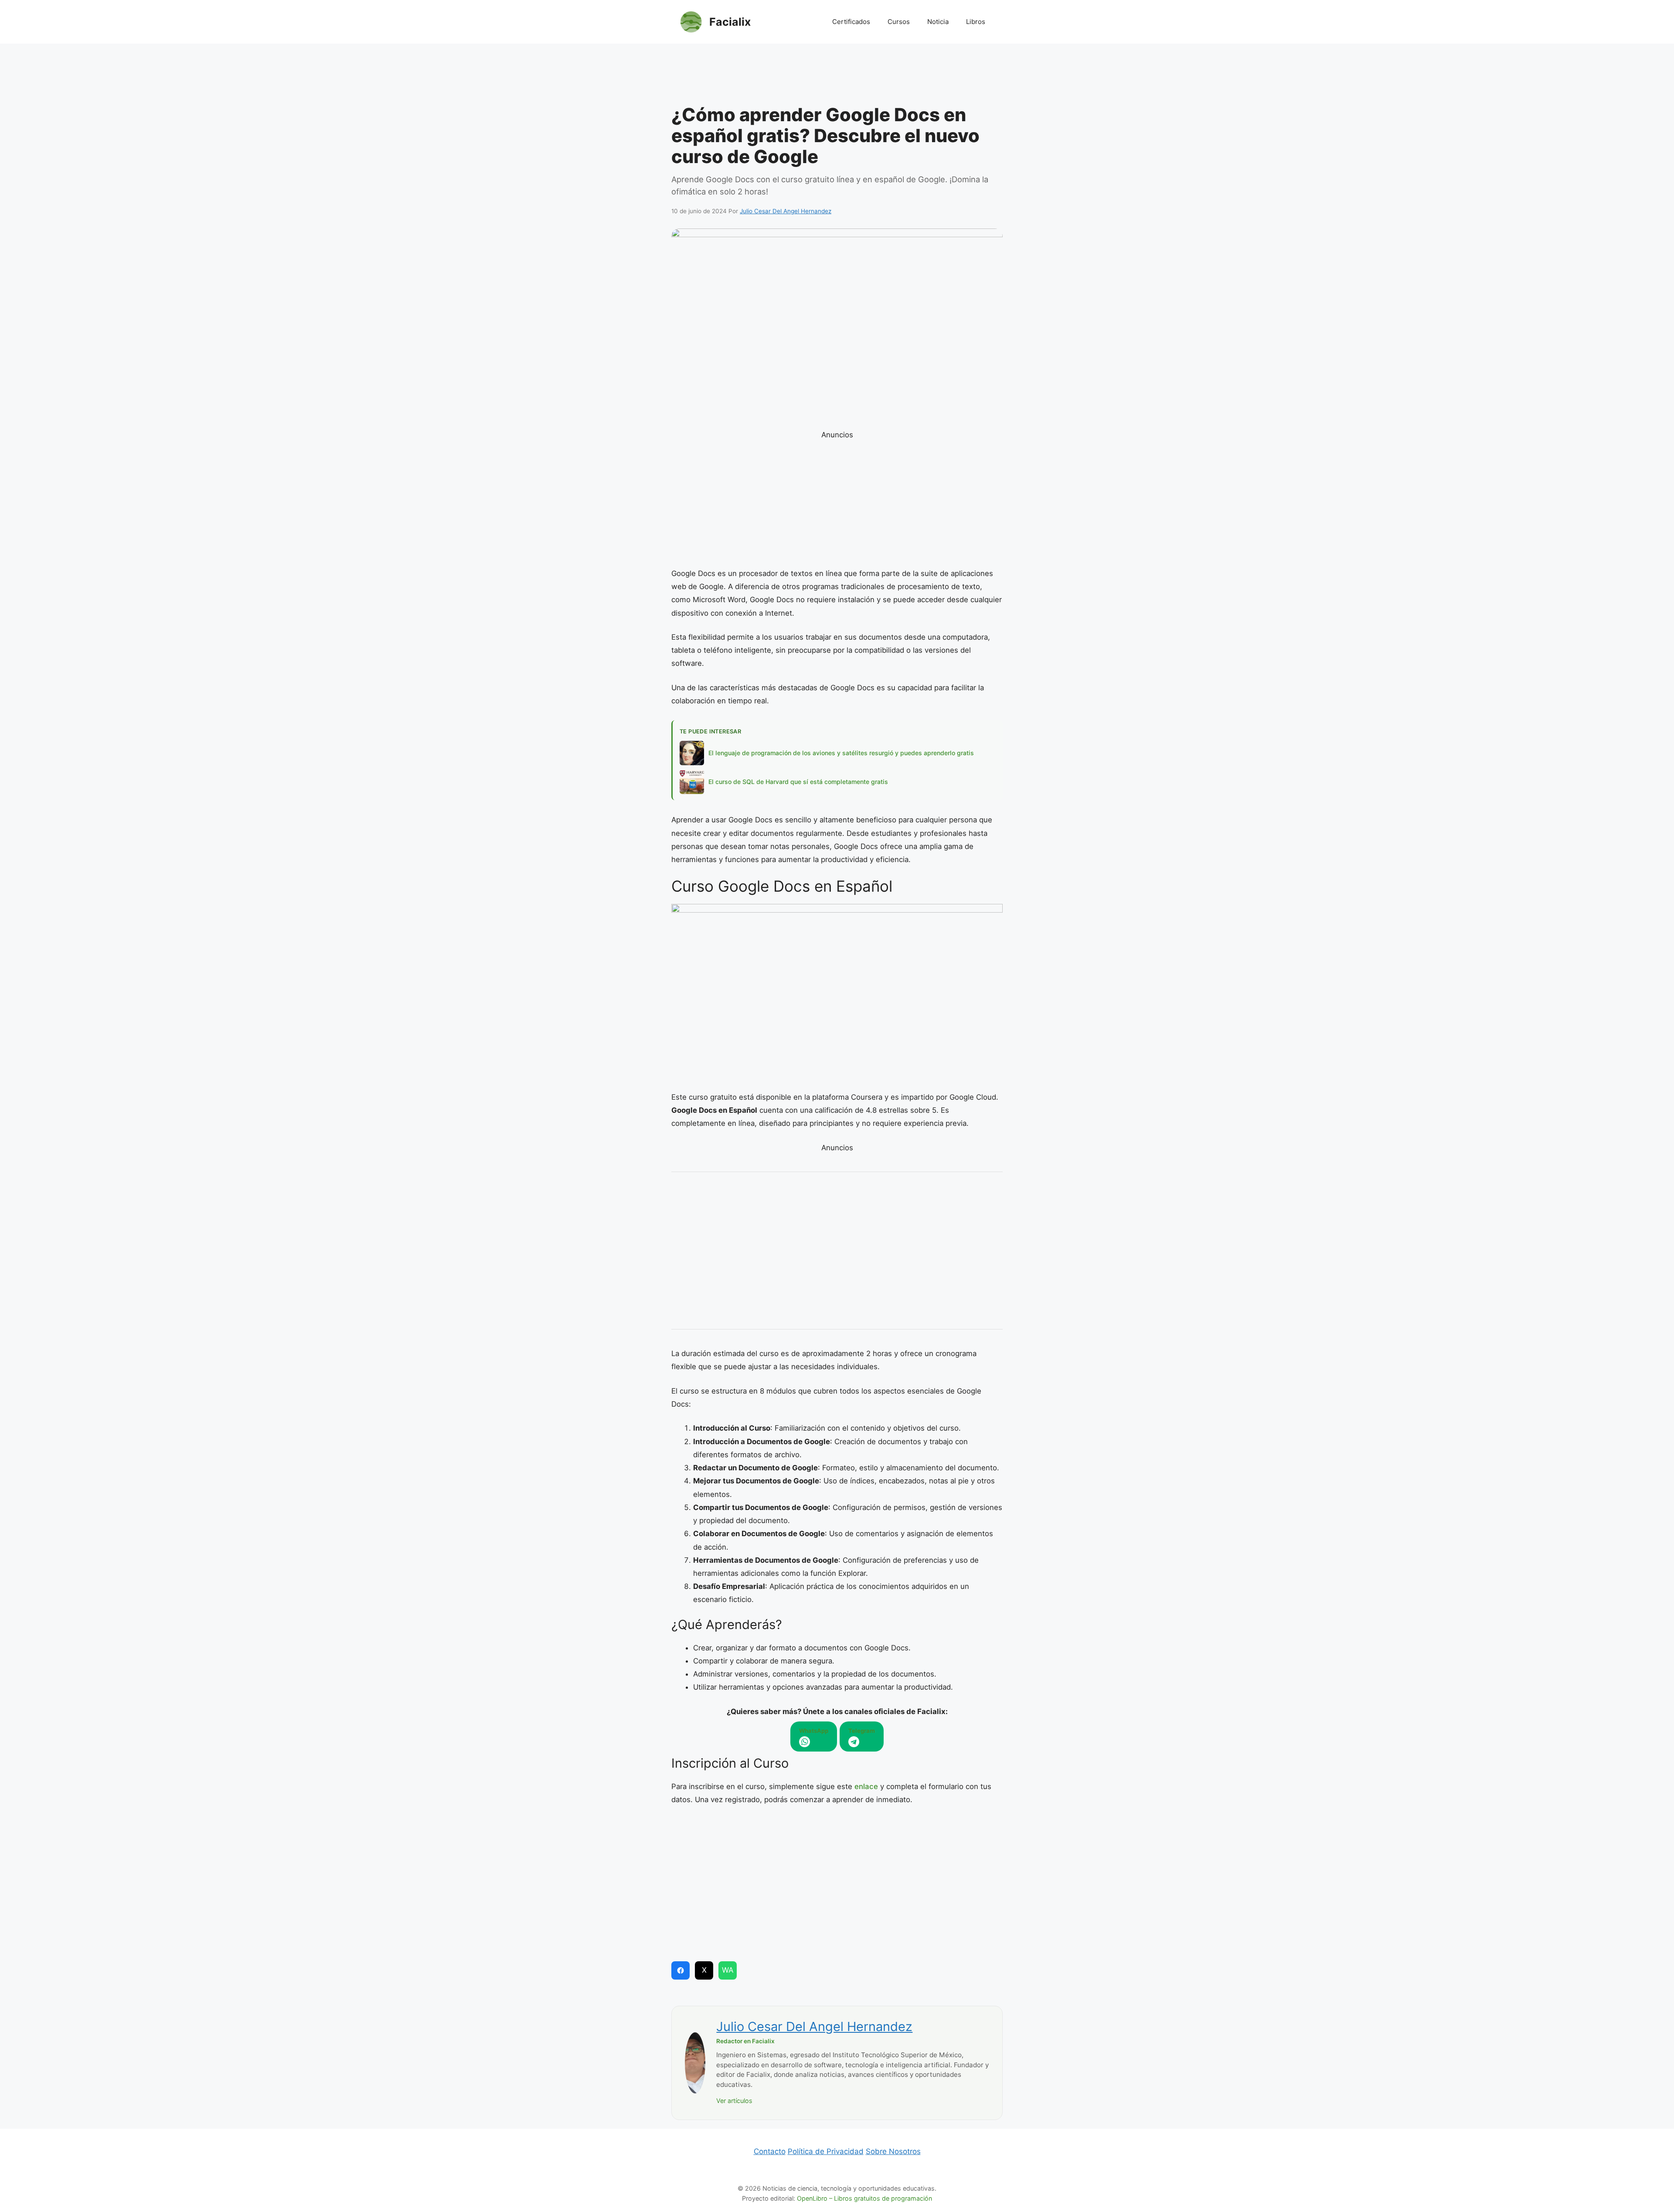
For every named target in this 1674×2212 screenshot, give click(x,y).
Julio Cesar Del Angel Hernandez (814, 2026)
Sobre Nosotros (893, 2151)
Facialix (730, 22)
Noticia (938, 22)
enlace (866, 1786)
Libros (976, 22)
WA (728, 1970)
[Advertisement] (837, 76)
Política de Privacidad (826, 2151)
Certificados (851, 22)
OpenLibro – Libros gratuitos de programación (864, 2198)
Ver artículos (734, 2101)
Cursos (899, 22)
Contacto (770, 2151)
